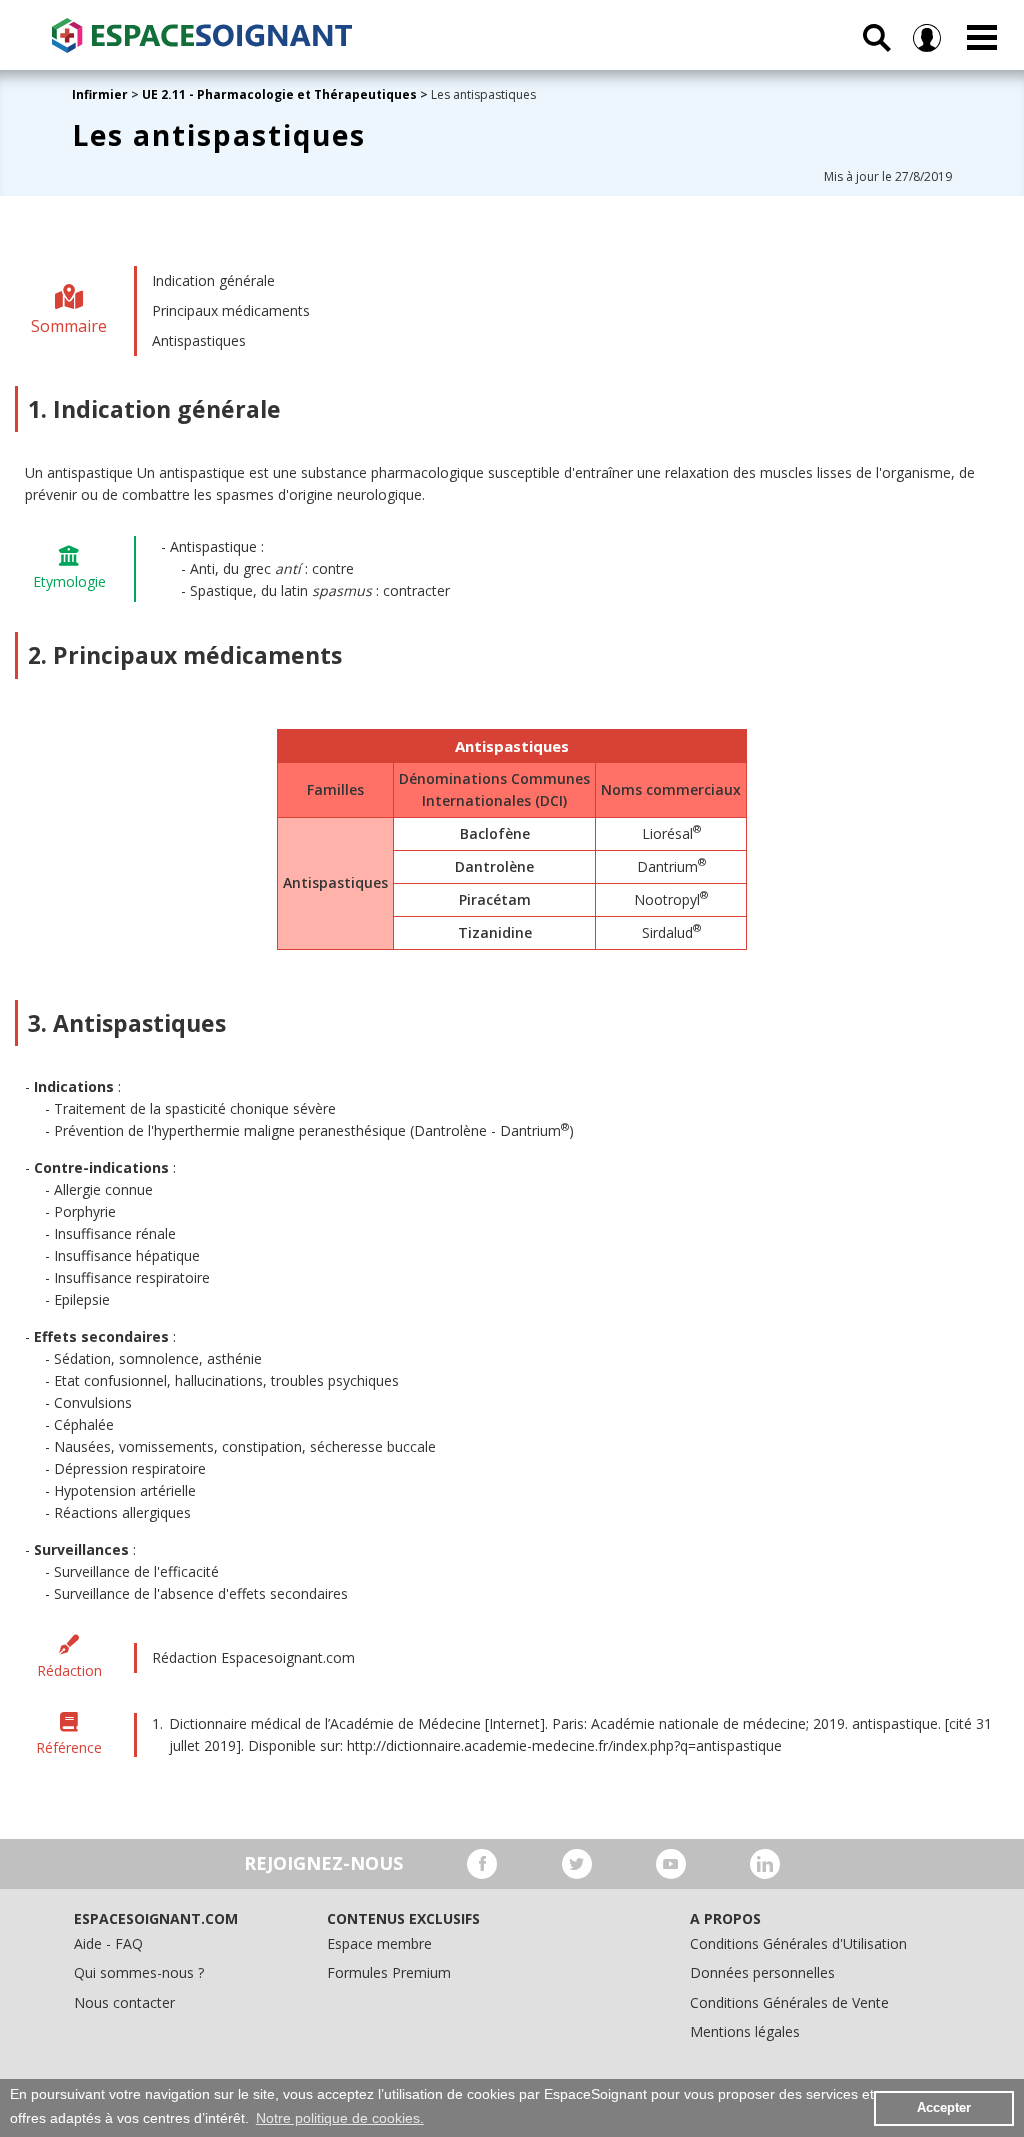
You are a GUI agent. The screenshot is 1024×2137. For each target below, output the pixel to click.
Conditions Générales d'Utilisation (798, 1943)
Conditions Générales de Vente (789, 2002)
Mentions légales (745, 2031)
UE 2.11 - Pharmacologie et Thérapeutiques (279, 94)
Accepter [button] (944, 2108)
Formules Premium (389, 1972)
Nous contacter (124, 2002)
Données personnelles (762, 1972)
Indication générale (213, 280)
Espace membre (379, 1943)
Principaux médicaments (231, 310)
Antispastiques (199, 340)
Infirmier (100, 94)
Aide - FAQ (108, 1943)
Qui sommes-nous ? (139, 1972)
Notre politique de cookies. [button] (340, 2118)
